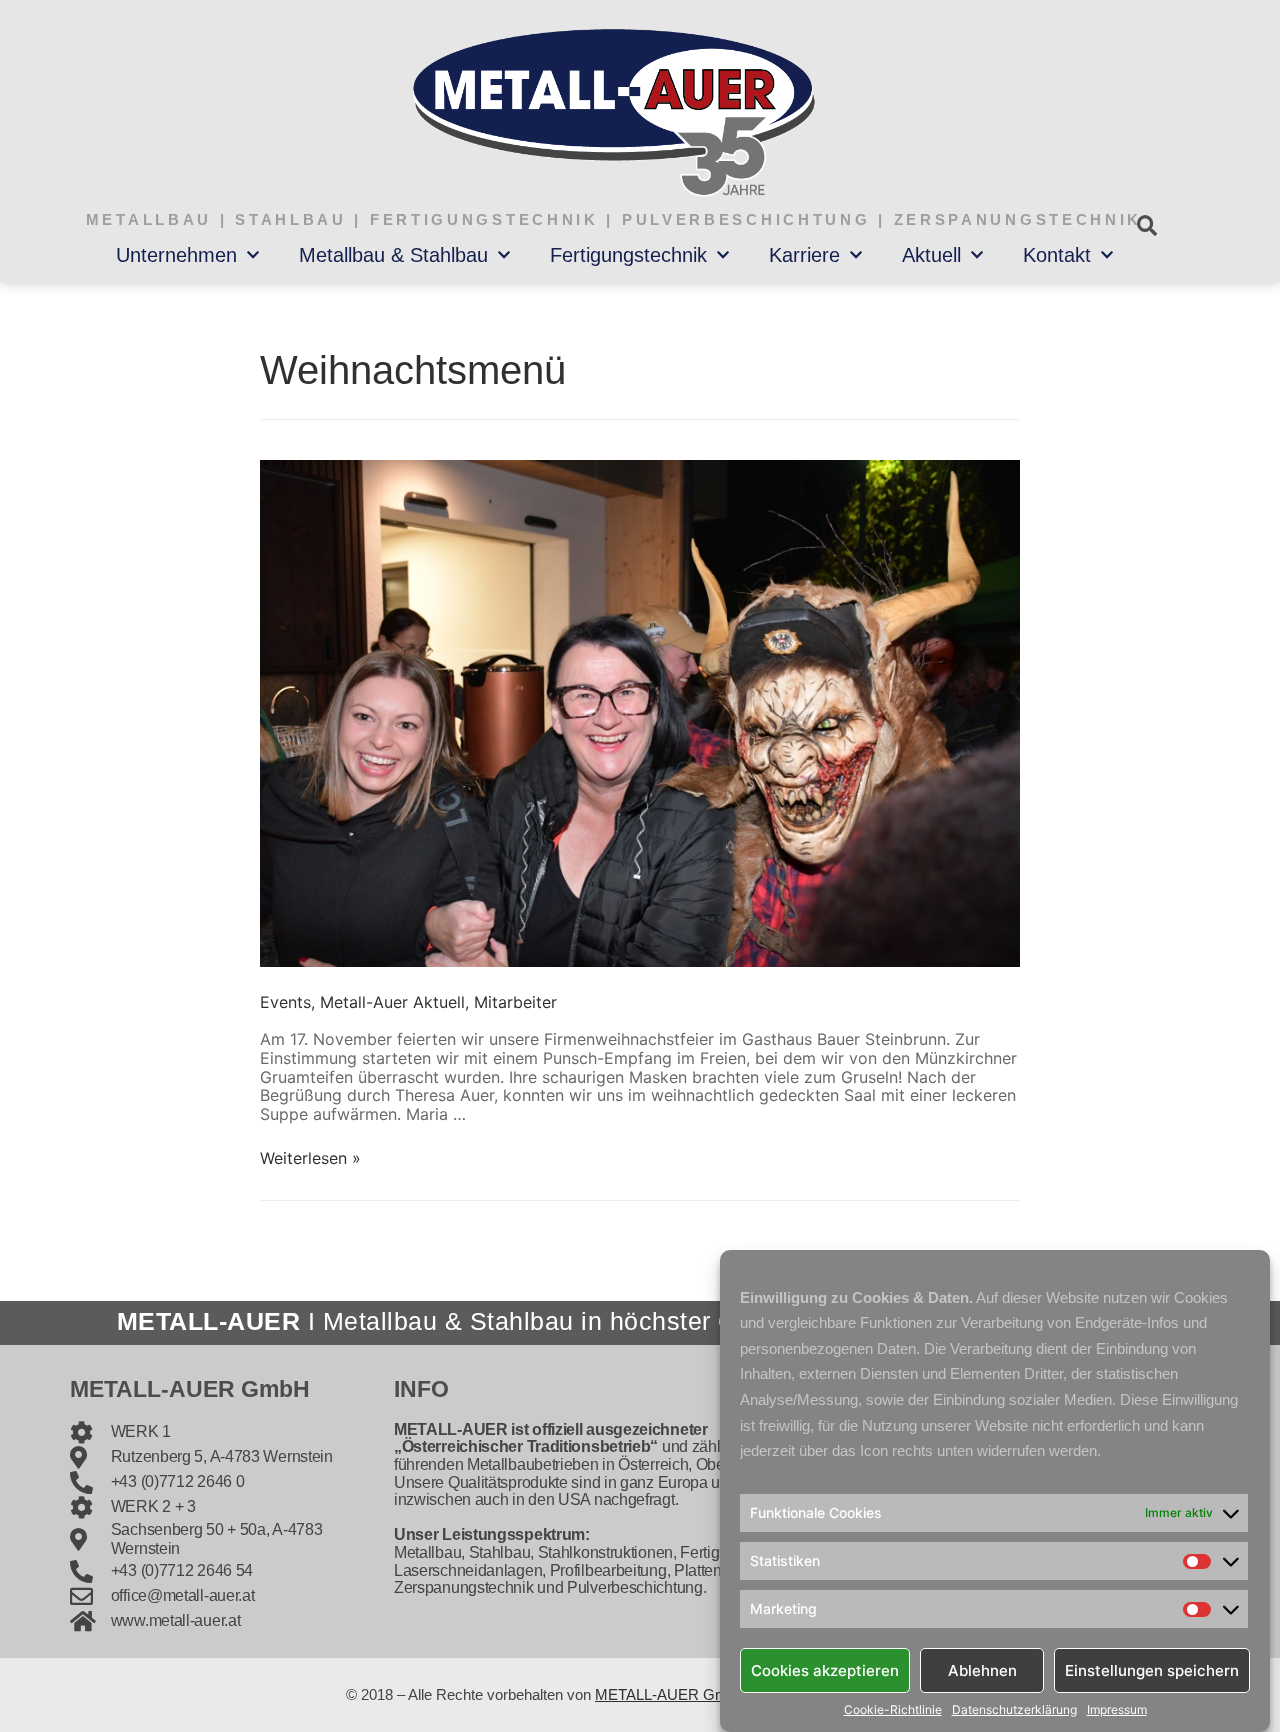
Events (285, 1002)
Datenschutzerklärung (1014, 1710)
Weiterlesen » (310, 1158)
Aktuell (931, 255)
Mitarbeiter (515, 1002)
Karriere (804, 255)
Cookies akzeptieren (825, 1669)
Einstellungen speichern (1152, 1669)
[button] (1146, 225)
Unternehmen (176, 255)
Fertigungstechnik (628, 255)
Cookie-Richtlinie (893, 1710)
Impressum (1117, 1710)
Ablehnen (982, 1669)
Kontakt (1057, 255)
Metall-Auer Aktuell (392, 1002)
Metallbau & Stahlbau (393, 255)
